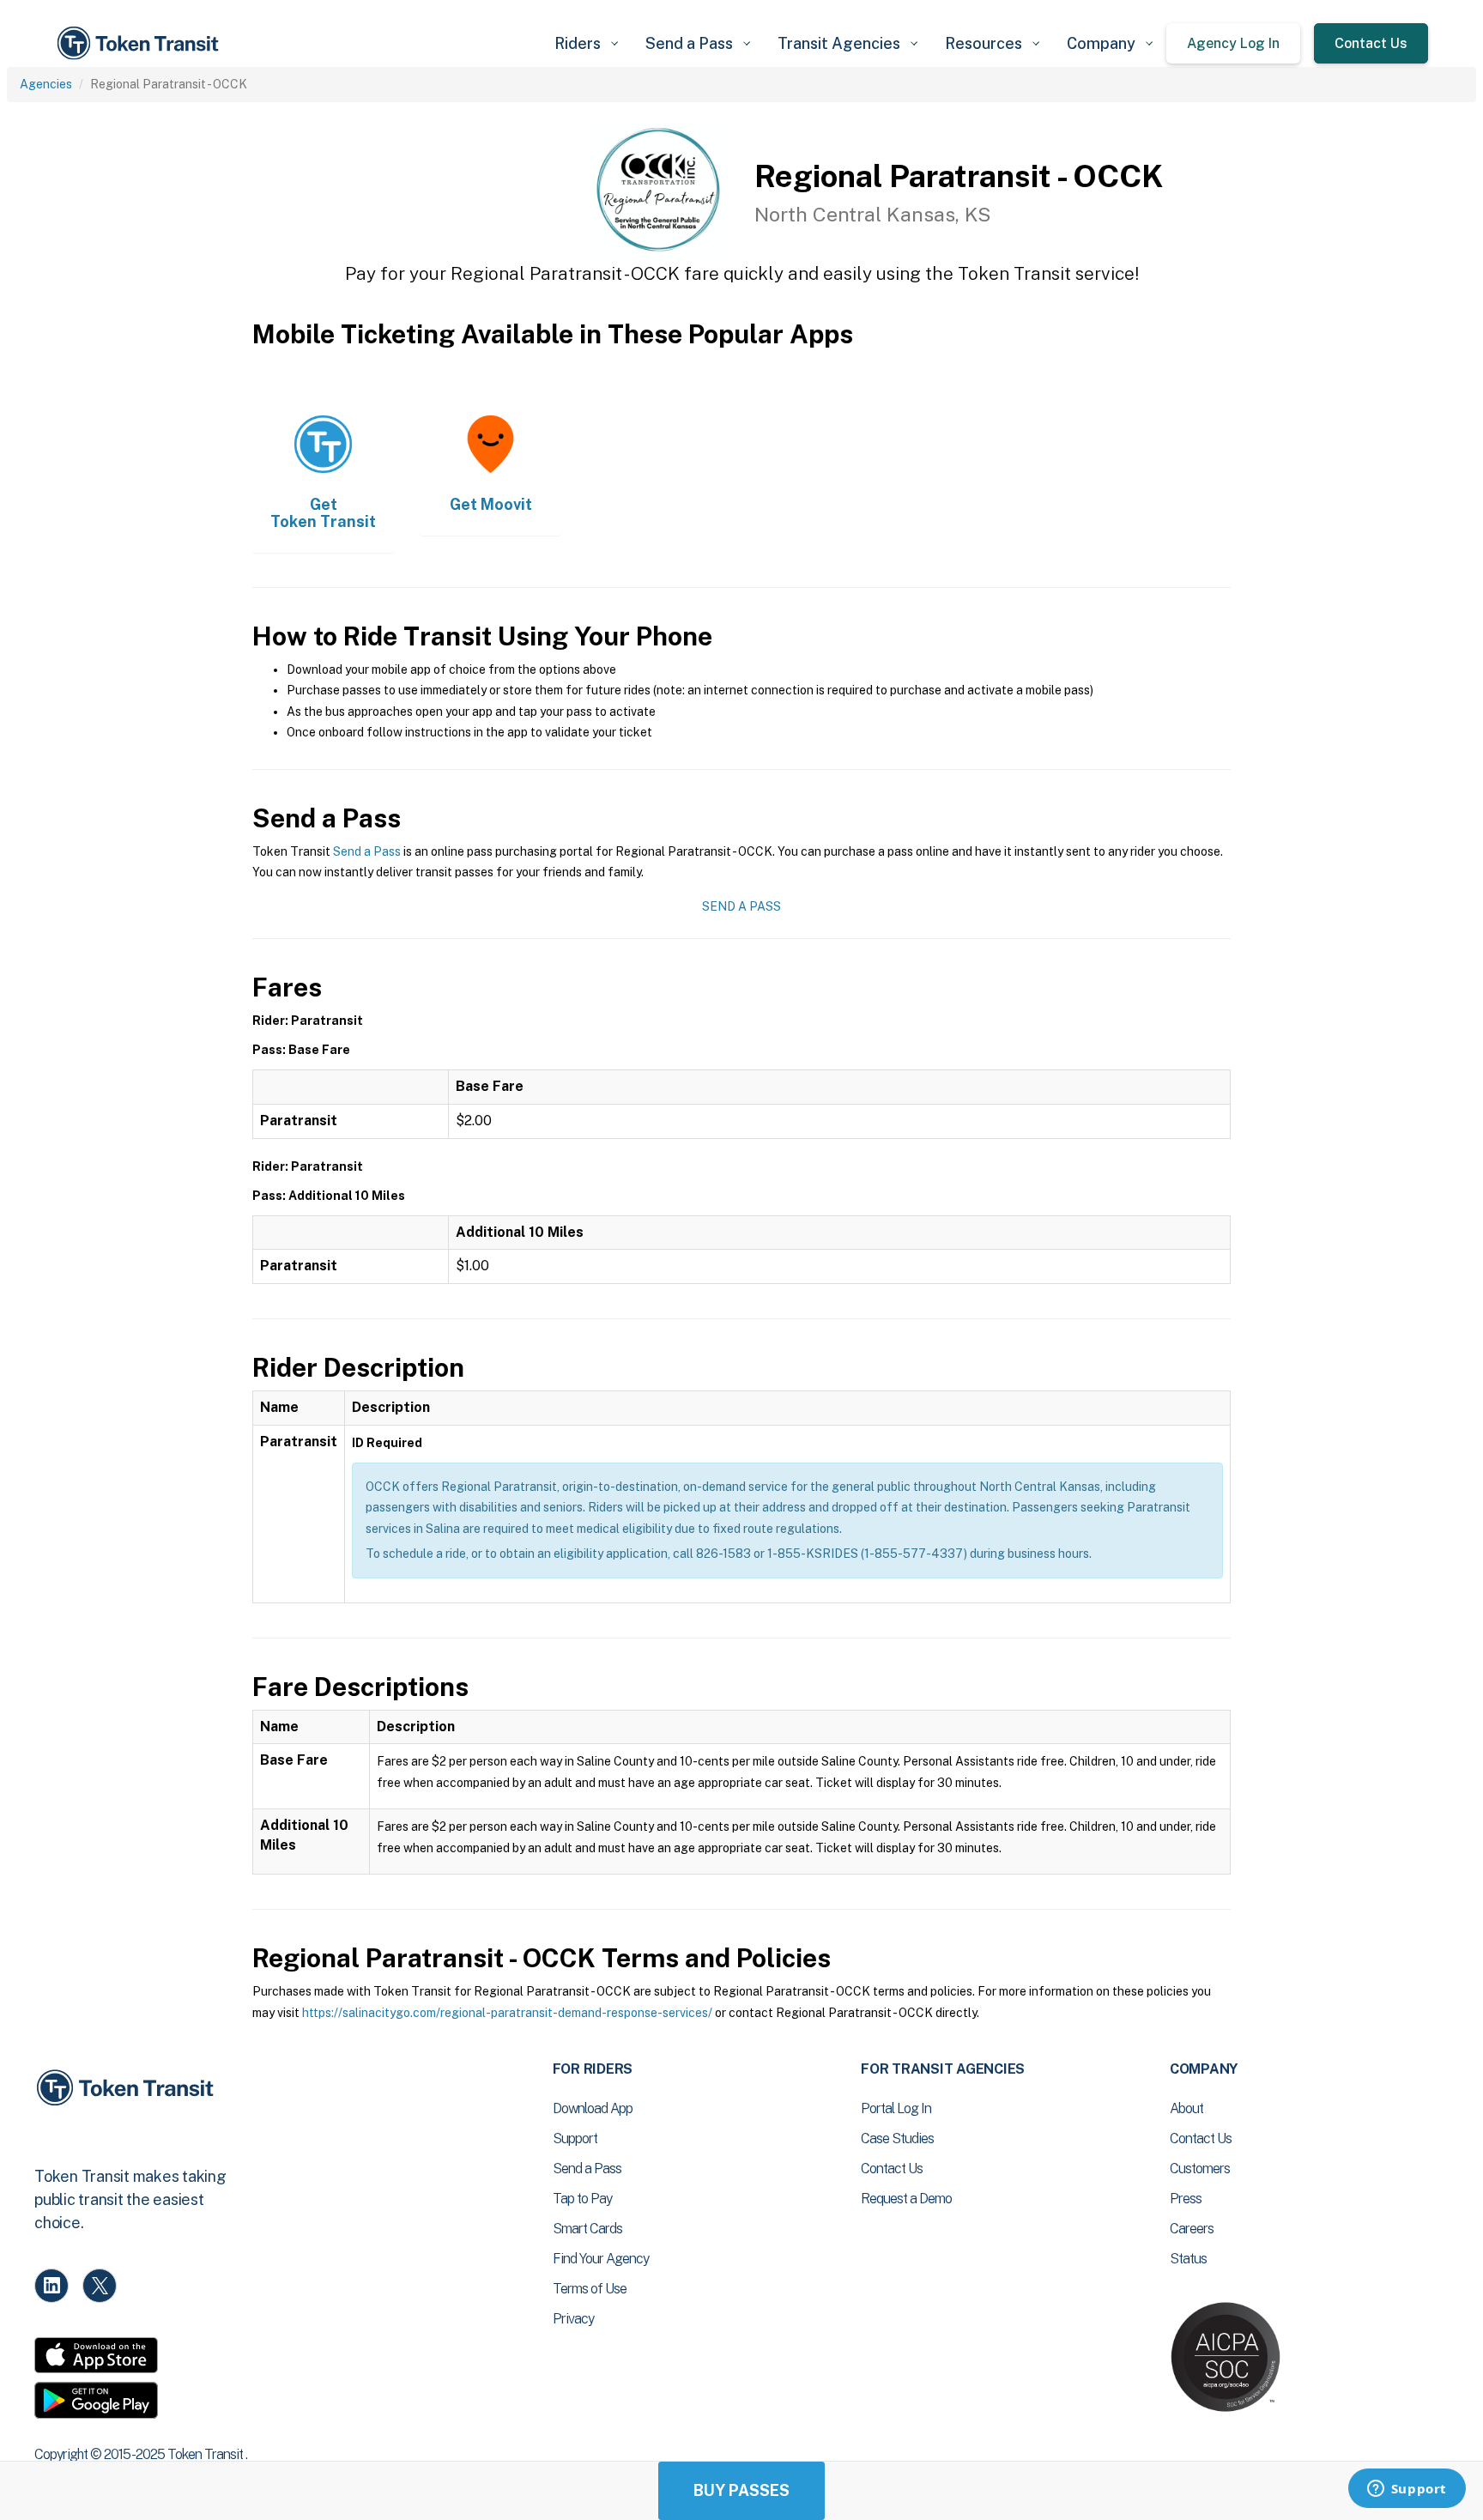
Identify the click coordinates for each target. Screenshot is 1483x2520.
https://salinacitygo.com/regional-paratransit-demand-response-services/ (507, 2013)
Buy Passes (741, 2490)
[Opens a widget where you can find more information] (1407, 2490)
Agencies (46, 84)
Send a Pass (367, 851)
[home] (141, 43)
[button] (586, 43)
